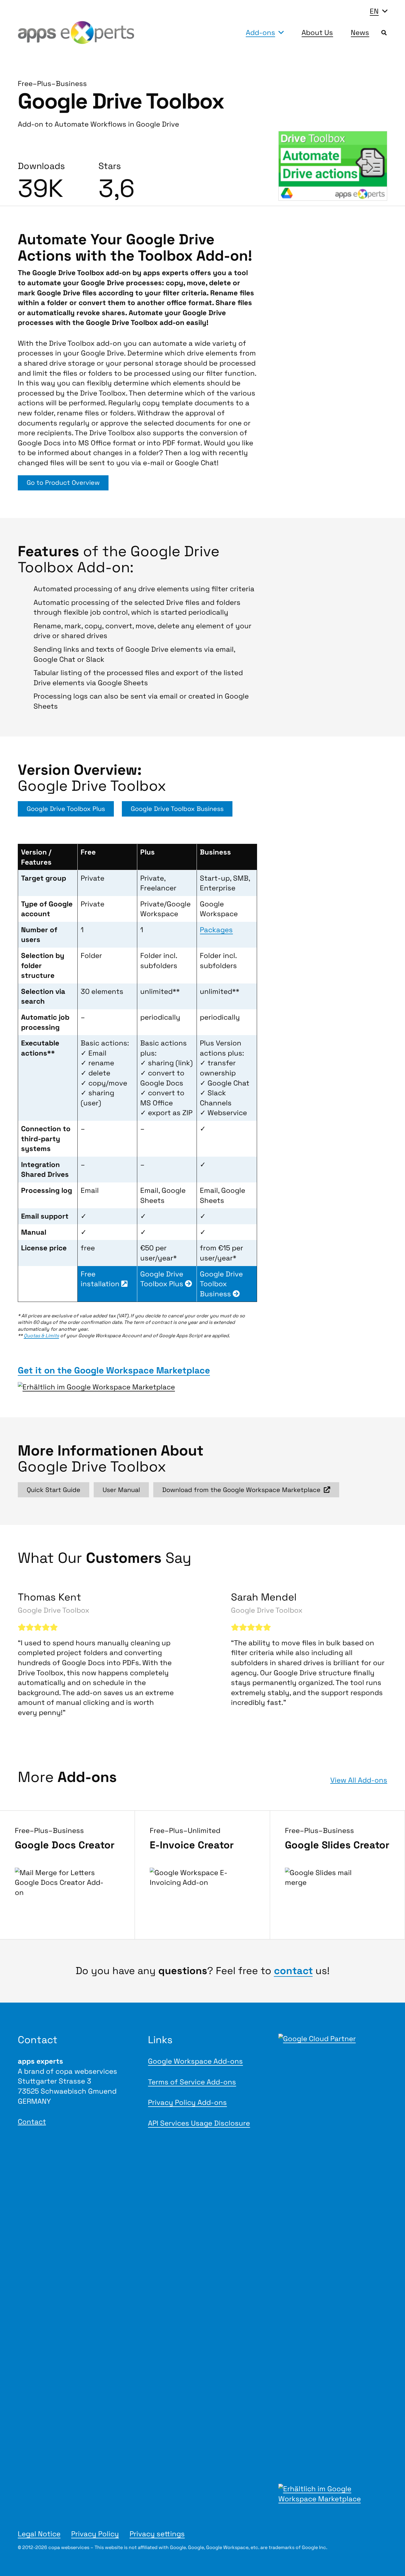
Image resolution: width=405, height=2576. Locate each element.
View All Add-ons (359, 1780)
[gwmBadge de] (107, 1387)
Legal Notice (39, 2534)
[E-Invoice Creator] (202, 1875)
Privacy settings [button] (157, 2534)
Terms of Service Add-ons (192, 2082)
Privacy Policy (95, 2534)
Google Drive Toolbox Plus (163, 1279)
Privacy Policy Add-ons (187, 2102)
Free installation (101, 1279)
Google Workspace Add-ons (195, 2061)
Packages (216, 930)
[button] (378, 11)
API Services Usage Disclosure (199, 2123)
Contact (32, 2122)
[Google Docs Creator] (67, 1875)
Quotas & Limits (41, 1336)
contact (293, 1971)
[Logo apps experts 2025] (76, 33)
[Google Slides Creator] (338, 1875)
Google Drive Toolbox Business (221, 1284)
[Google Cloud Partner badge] (333, 2256)
